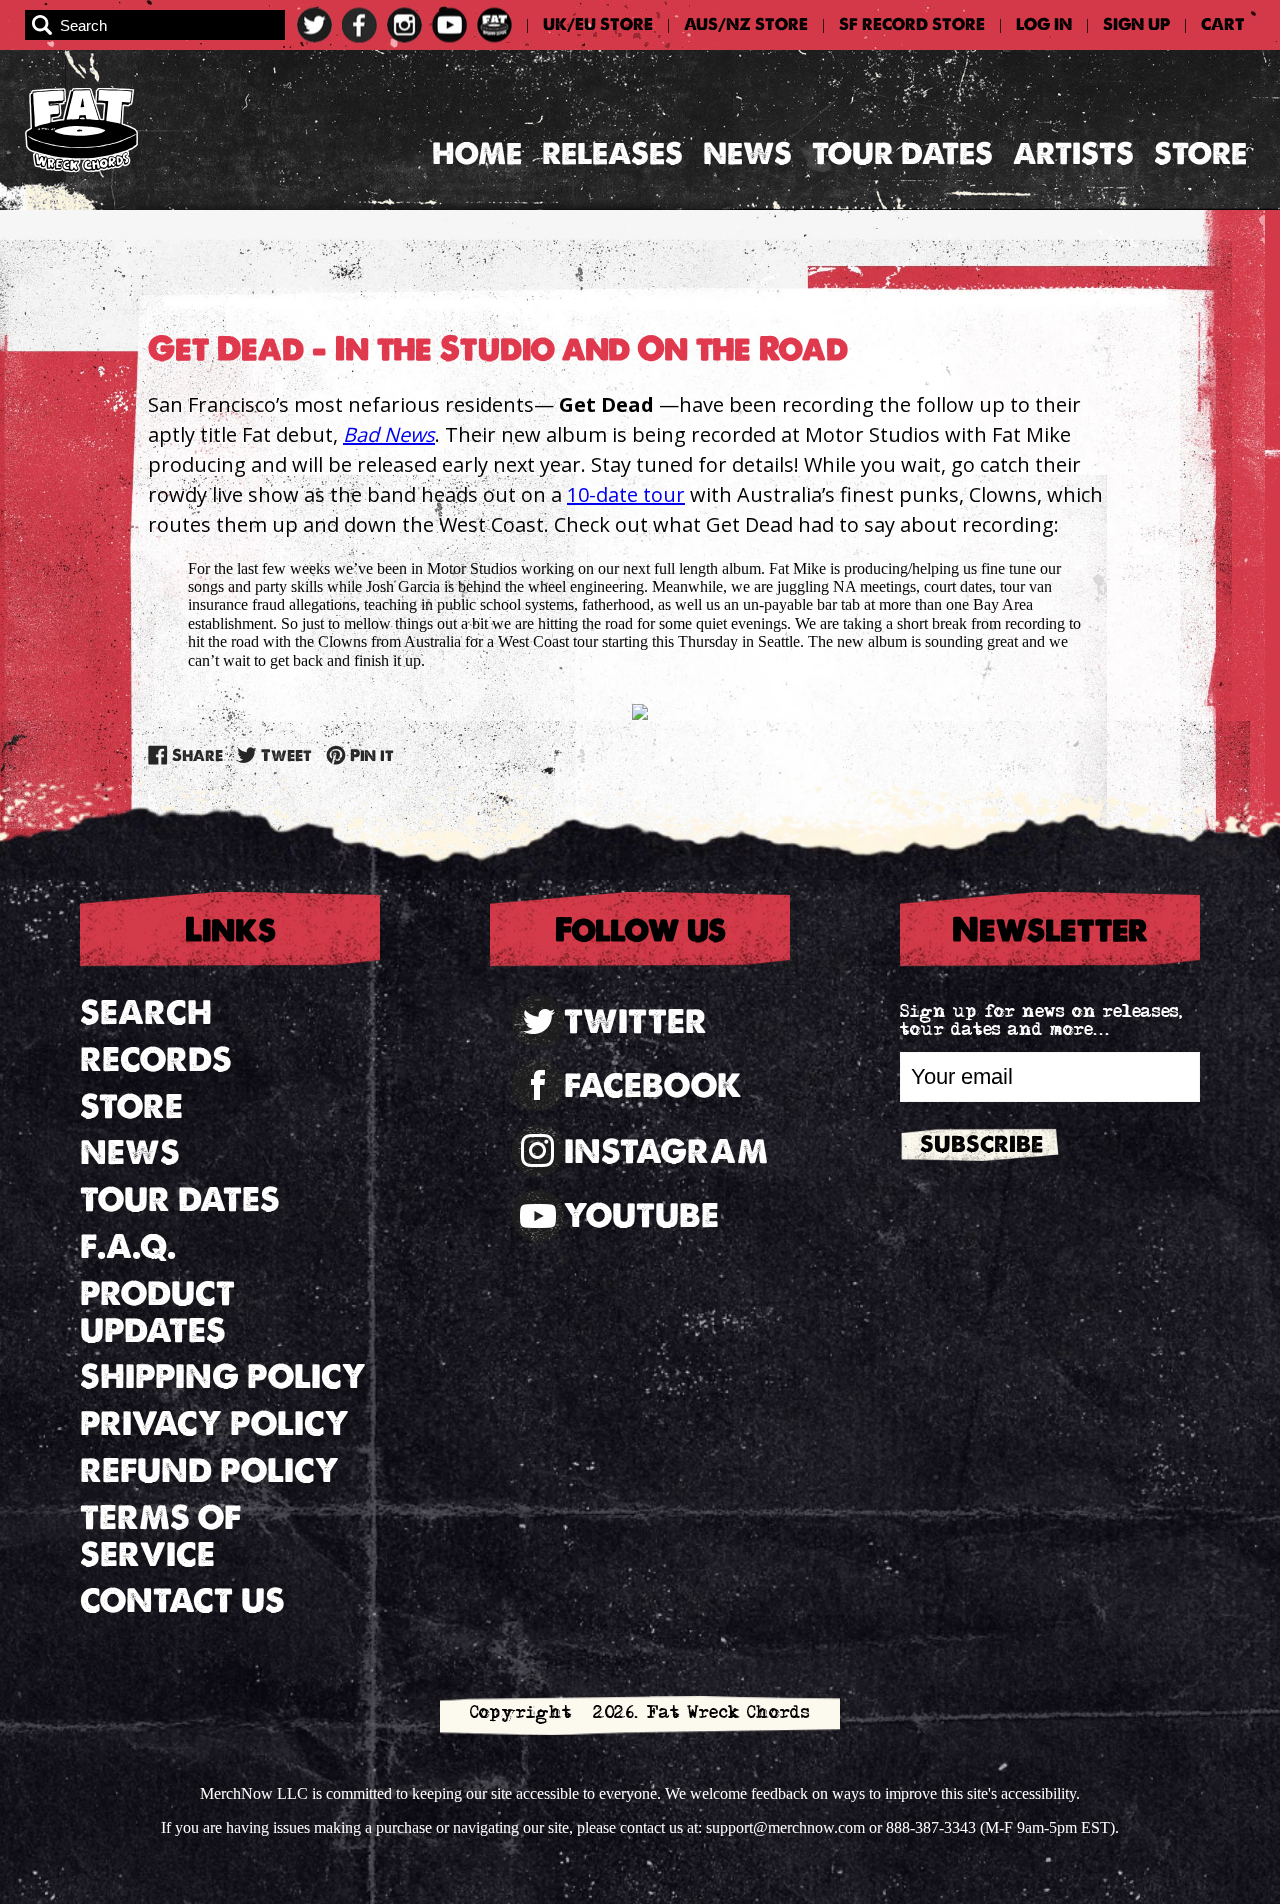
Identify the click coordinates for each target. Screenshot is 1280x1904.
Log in (1044, 25)
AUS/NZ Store (746, 25)
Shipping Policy (223, 1376)
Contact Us (182, 1600)
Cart (1223, 25)
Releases (612, 153)
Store (1200, 153)
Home (477, 153)
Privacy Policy (214, 1423)
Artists (1073, 153)
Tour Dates (902, 153)
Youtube (641, 1215)
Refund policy (209, 1470)
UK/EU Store (598, 25)
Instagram (666, 1151)
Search (146, 1012)
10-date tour (626, 494)
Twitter (635, 1021)
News (747, 153)
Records (156, 1059)
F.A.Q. (128, 1246)
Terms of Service (160, 1536)
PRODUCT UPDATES (157, 1312)
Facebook (653, 1085)
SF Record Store (912, 25)
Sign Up (1136, 25)
